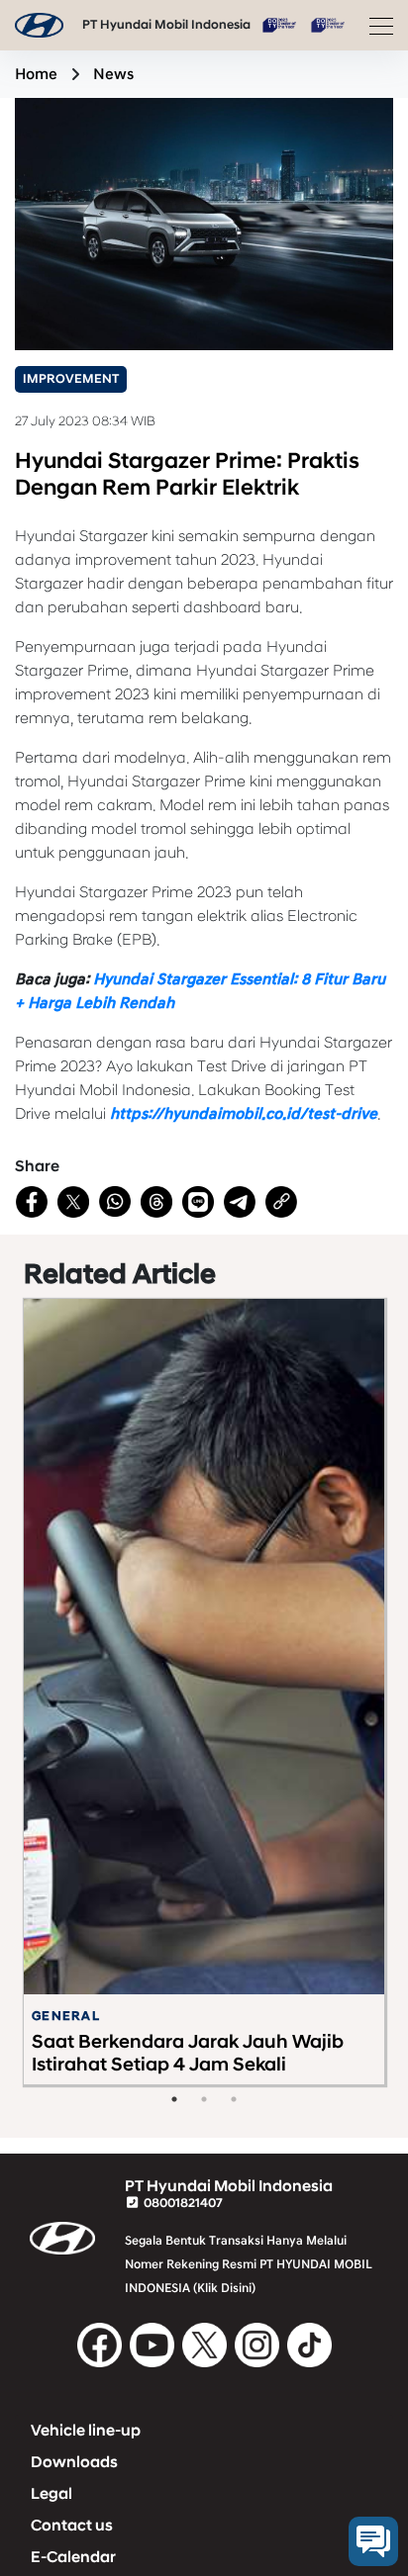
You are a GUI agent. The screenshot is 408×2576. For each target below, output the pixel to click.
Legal (51, 2494)
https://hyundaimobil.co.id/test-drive (244, 1114)
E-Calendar (73, 2557)
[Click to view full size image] (204, 223)
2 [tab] (204, 2099)
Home (36, 74)
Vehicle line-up (86, 2431)
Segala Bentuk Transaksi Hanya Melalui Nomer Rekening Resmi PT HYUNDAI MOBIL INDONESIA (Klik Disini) (249, 2264)
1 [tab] (174, 2099)
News (113, 74)
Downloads (74, 2462)
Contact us (72, 2526)
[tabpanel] (204, 1692)
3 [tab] (234, 2099)
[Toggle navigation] (375, 26)
